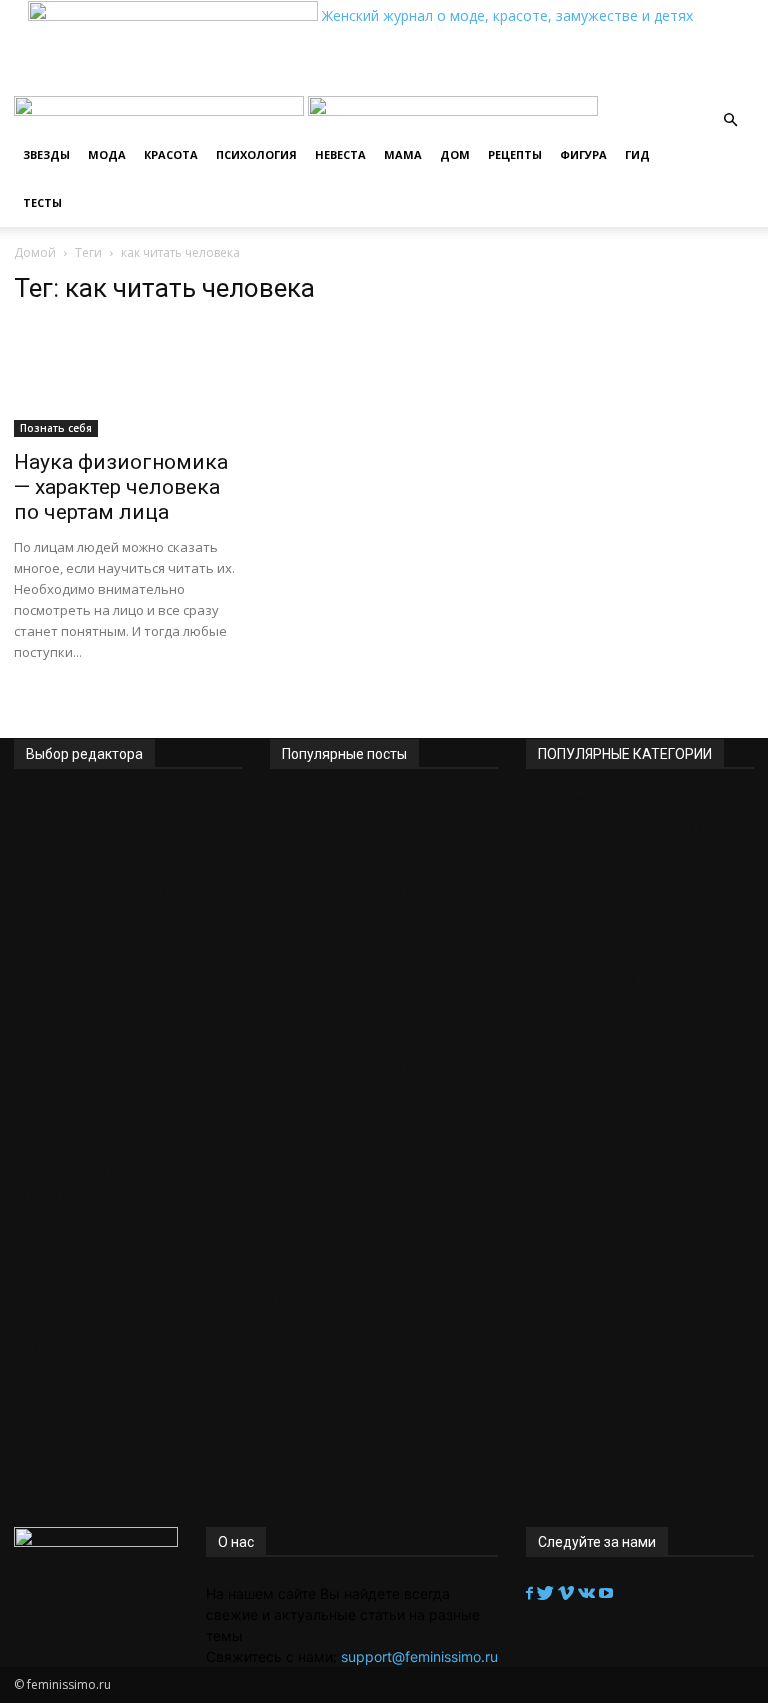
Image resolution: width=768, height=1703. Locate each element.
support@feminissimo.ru (419, 1656)
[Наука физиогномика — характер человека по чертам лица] (128, 380)
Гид (637, 154)
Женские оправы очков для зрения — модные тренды (114, 915)
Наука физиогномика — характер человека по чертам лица (121, 487)
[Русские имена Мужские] (384, 830)
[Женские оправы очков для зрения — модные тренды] (128, 830)
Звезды (46, 154)
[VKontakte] (588, 1593)
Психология (256, 154)
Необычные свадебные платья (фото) (363, 1271)
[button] (730, 120)
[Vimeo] (568, 1593)
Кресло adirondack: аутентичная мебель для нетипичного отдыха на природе (115, 1383)
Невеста (340, 154)
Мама (403, 154)
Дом (455, 154)
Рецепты (515, 154)
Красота (171, 154)
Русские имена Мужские (345, 902)
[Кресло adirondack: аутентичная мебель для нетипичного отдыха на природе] (128, 1286)
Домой (35, 252)
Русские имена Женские (345, 1080)
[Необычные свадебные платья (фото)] (384, 1186)
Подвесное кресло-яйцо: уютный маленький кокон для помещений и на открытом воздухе (125, 1143)
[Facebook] (531, 1593)
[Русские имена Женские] (384, 1008)
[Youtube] (606, 1593)
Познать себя (56, 428)
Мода (107, 154)
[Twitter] (547, 1593)
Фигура (583, 154)
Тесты (42, 202)
